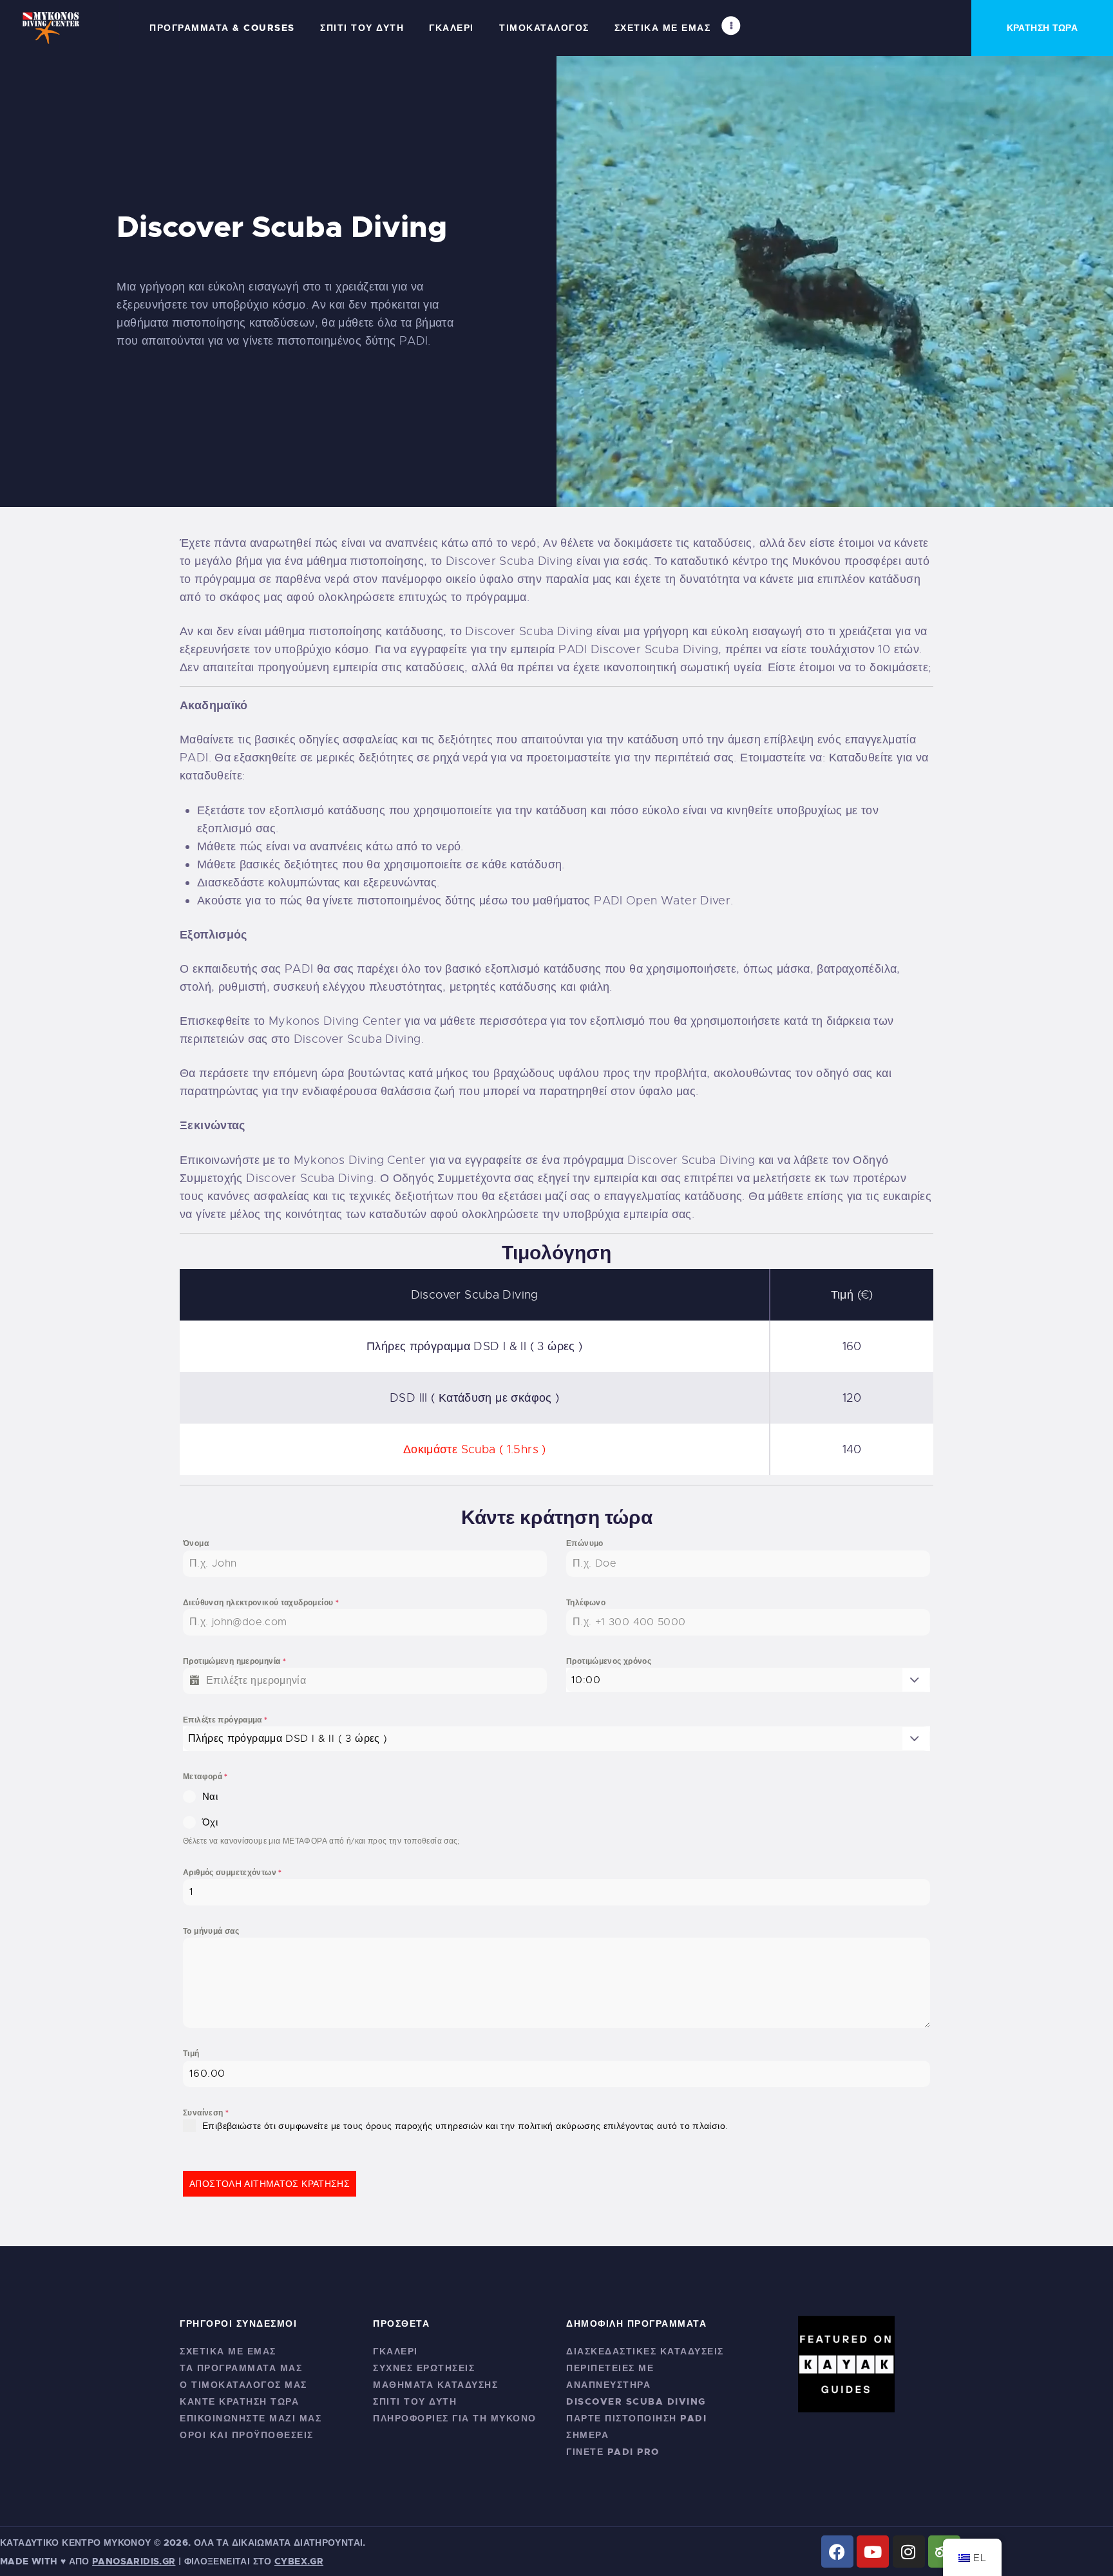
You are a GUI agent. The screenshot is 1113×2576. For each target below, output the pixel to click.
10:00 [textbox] (586, 1680)
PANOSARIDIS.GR (134, 2561)
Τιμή (191, 2054)
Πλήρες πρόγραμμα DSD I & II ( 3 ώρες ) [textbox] (288, 1739)
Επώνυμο (585, 1543)
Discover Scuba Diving (636, 2401)
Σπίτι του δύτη (415, 2401)
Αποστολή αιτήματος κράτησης (270, 2184)
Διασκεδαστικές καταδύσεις (645, 2351)
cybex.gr (299, 2561)
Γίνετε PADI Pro (613, 2452)
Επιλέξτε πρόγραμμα (225, 1720)
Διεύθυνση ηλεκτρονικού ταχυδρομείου (261, 1603)
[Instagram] (909, 2552)
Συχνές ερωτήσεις (424, 2368)
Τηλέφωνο (586, 1603)
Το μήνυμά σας (211, 1931)
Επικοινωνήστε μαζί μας (251, 2418)
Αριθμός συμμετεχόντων (233, 1873)
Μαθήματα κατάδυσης (435, 2385)
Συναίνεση (206, 2113)
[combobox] (748, 1680)
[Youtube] (873, 2552)
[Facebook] (837, 2552)
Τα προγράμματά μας (241, 2368)
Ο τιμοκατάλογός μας (243, 2385)
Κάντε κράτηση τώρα (239, 2401)
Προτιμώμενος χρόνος (609, 1661)
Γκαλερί (395, 2351)
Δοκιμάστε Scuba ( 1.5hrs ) (475, 1449)
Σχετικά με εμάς (228, 2351)
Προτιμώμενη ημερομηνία (234, 1661)
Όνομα (196, 1543)
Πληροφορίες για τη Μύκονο (455, 2418)
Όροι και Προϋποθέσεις (247, 2435)
